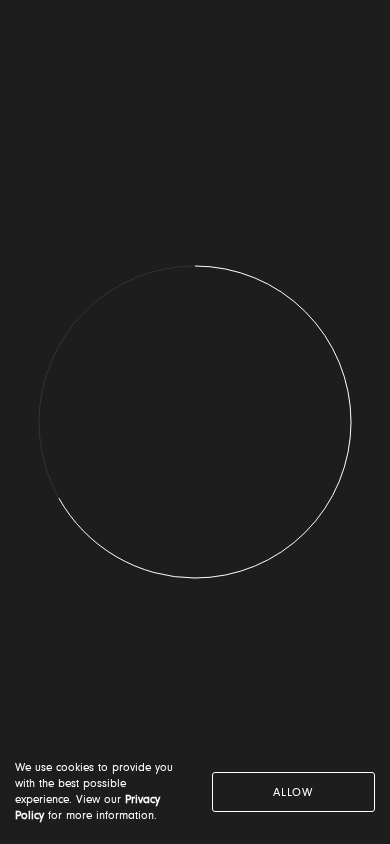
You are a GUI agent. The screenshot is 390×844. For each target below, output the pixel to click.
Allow (293, 793)
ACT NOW (195, 608)
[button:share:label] (355, 40)
